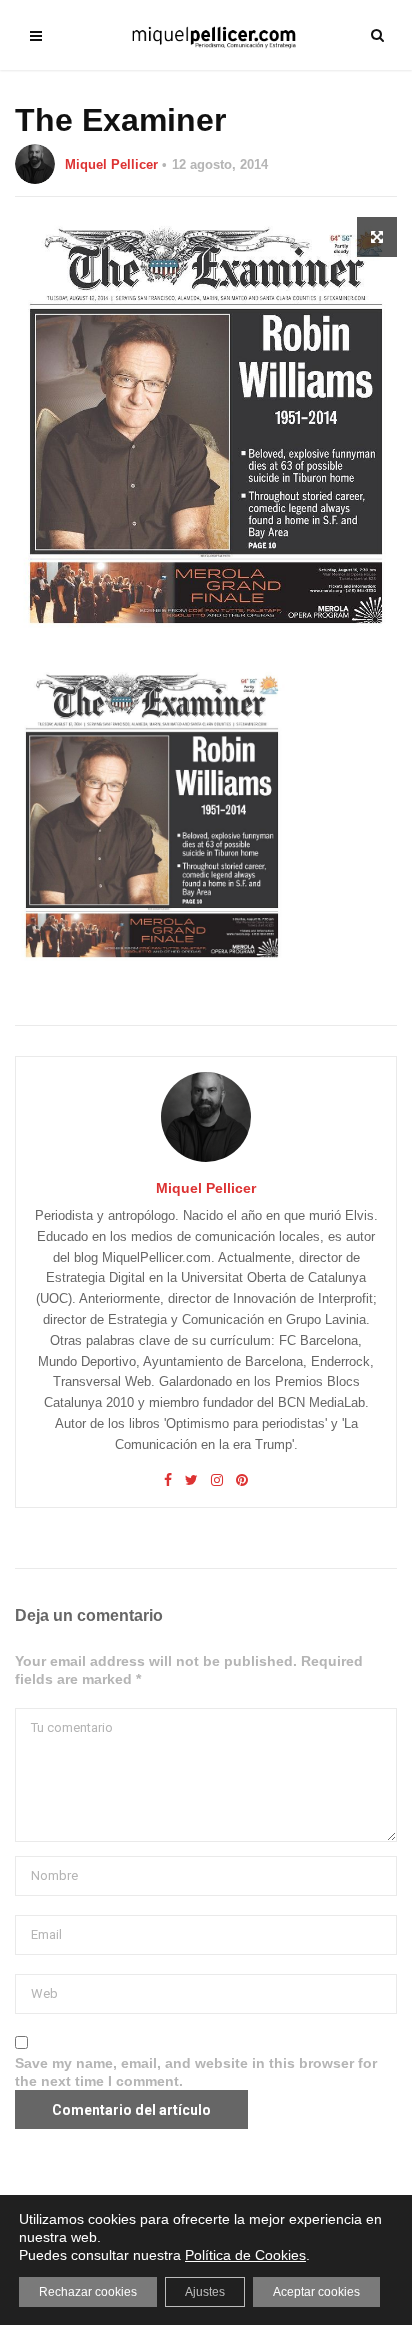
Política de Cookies (245, 2255)
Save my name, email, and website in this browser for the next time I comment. (196, 2072)
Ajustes (205, 2292)
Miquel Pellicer (111, 164)
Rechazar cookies (88, 2292)
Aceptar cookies (316, 2292)
